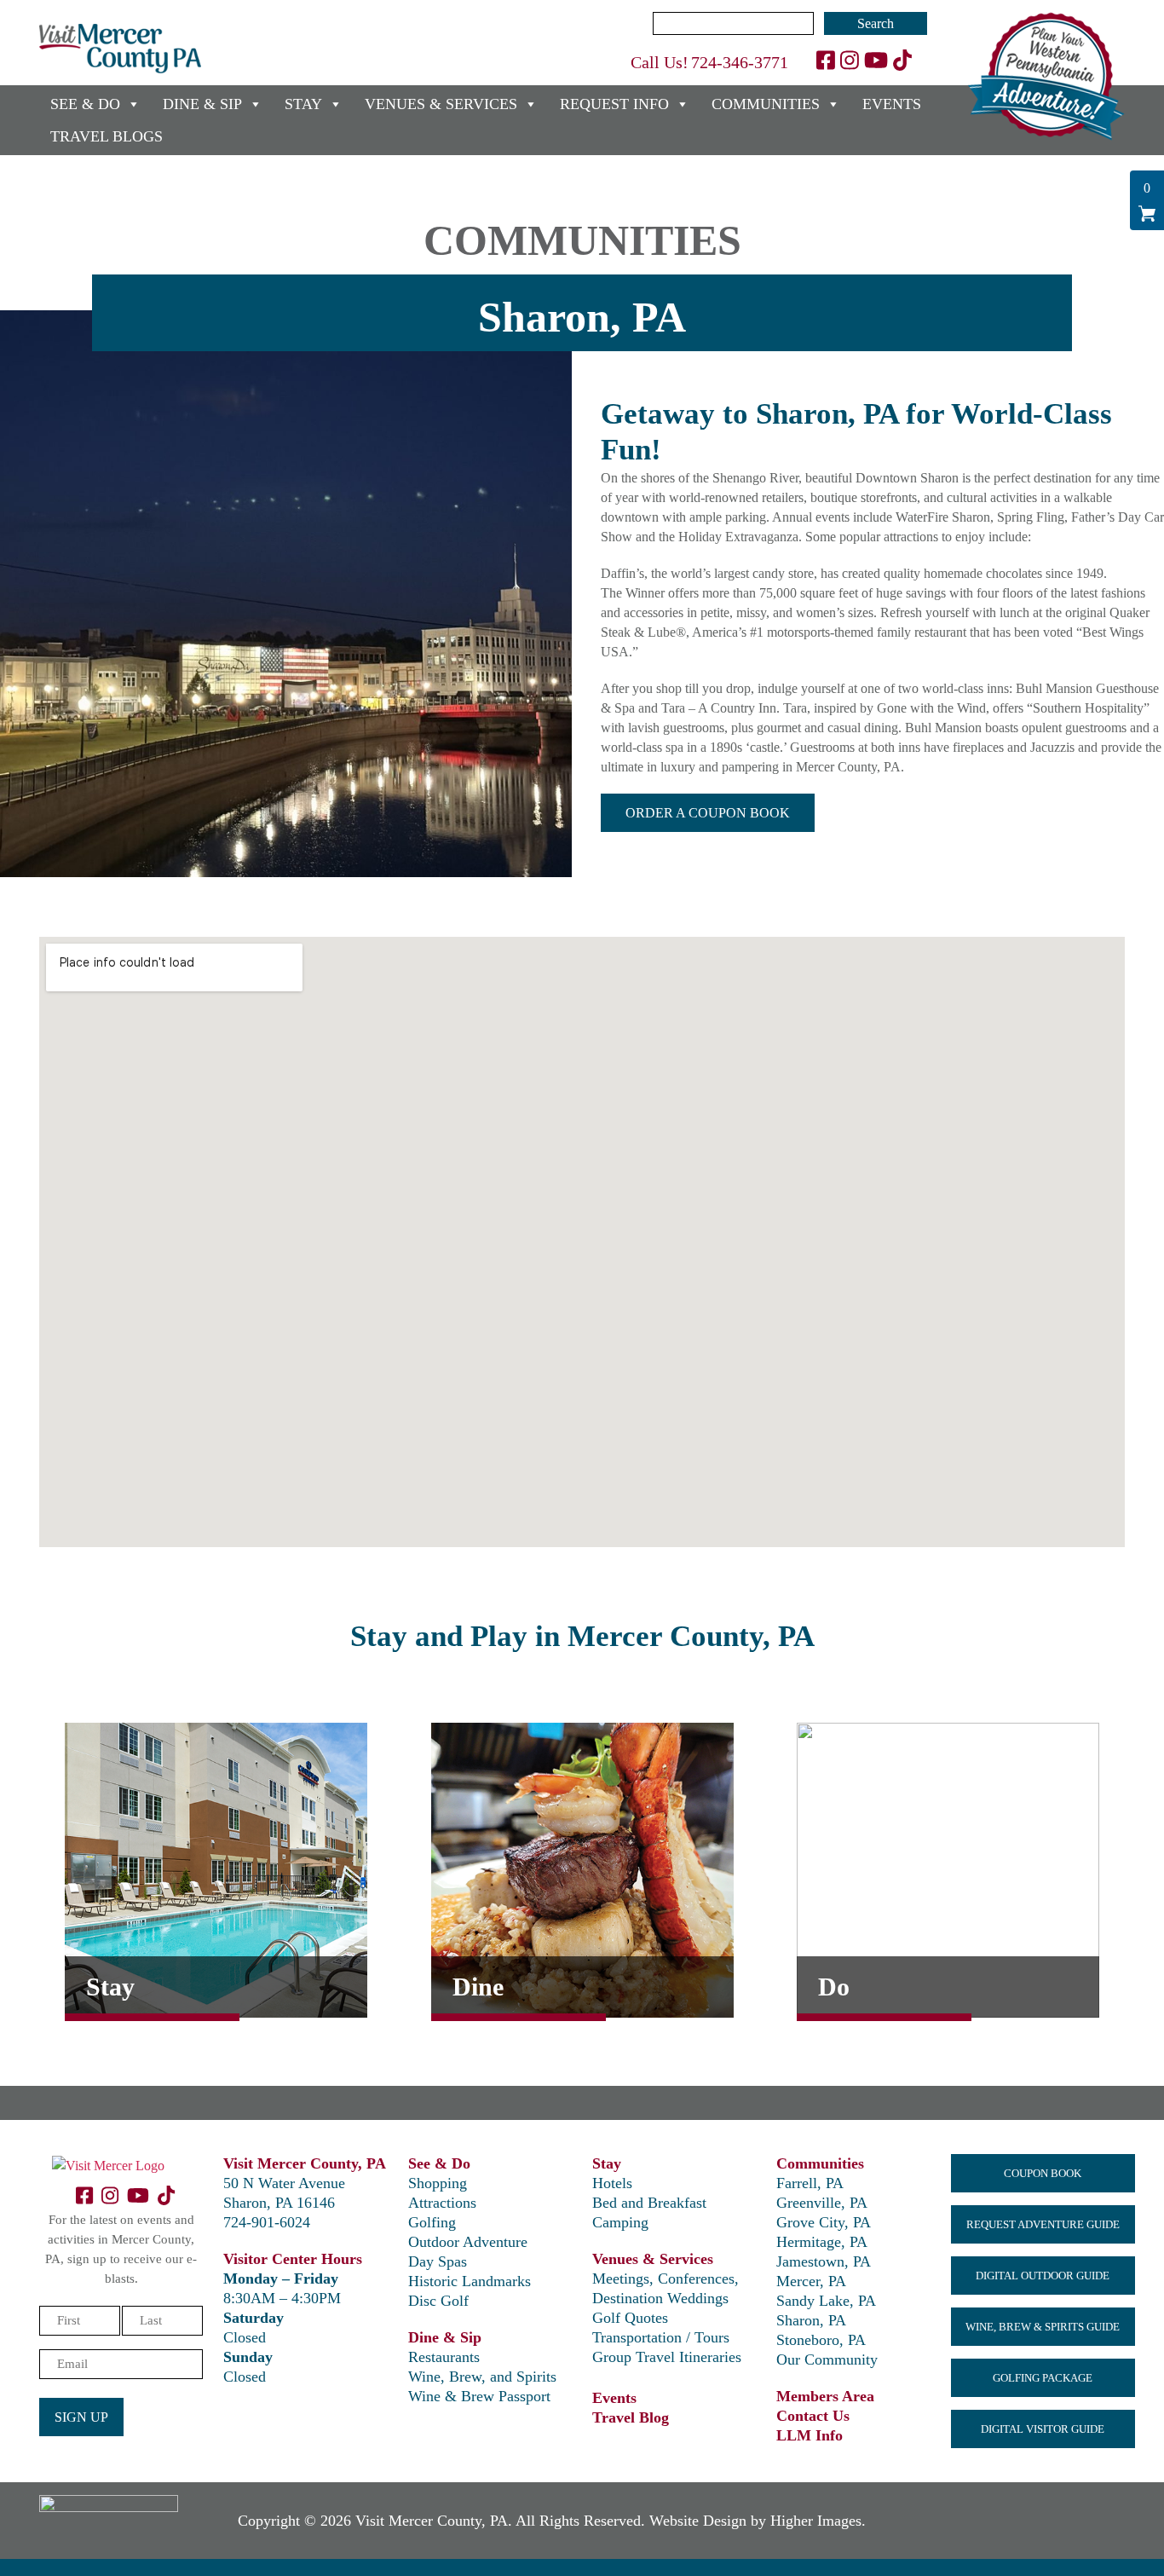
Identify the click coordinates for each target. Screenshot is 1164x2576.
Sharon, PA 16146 (279, 2203)
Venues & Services (653, 2259)
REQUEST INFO (614, 104)
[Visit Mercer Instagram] (850, 61)
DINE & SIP (202, 104)
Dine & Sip (445, 2337)
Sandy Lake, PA (826, 2301)
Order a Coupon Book (708, 813)
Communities (820, 2163)
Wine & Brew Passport (479, 2396)
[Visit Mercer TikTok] (902, 61)
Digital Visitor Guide (1043, 2429)
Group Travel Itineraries (667, 2357)
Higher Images (816, 2521)
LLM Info (810, 2435)
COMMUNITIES (766, 104)
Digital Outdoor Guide (1043, 2276)
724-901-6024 (267, 2222)
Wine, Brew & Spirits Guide (1043, 2327)
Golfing (432, 2222)
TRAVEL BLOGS (107, 136)
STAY (303, 104)
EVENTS (892, 104)
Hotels (612, 2183)
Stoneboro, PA (821, 2340)
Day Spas (438, 2261)
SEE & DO (85, 104)
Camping (620, 2222)
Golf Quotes (630, 2318)
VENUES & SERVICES (441, 104)
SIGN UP (81, 2417)
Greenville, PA (822, 2203)
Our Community (827, 2359)
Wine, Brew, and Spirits (482, 2377)
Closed (245, 2337)
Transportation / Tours (661, 2337)
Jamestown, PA (824, 2261)
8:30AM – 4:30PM (282, 2298)
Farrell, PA (810, 2183)
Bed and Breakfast (649, 2203)
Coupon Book (1043, 2173)
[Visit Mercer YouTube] (876, 61)
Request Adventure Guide (1043, 2224)
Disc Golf (438, 2301)
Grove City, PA (824, 2222)
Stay (607, 2163)
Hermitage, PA (822, 2242)
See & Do (439, 2163)
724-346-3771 (740, 62)
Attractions (442, 2203)
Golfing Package (1043, 2378)
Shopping (438, 2183)
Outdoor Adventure (468, 2242)
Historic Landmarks (470, 2281)
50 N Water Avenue (284, 2183)
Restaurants (444, 2357)
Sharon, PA (811, 2320)
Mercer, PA (811, 2281)
